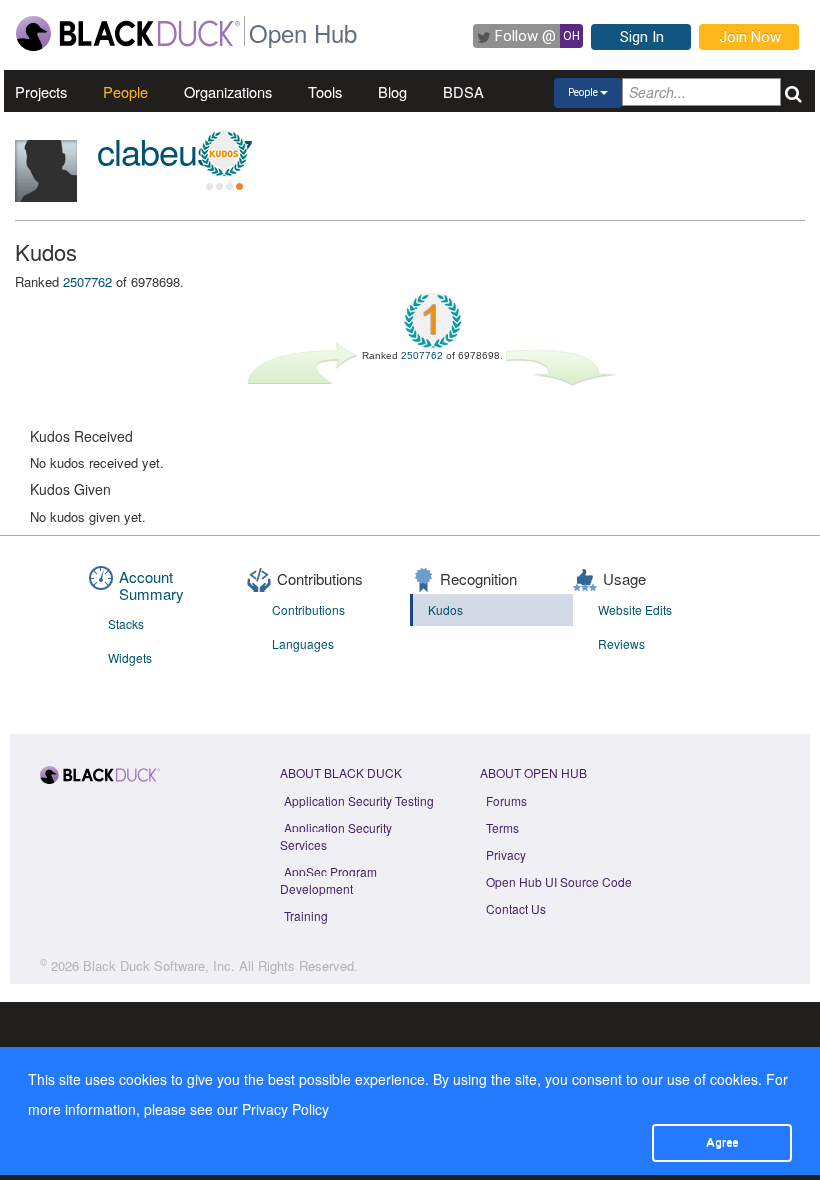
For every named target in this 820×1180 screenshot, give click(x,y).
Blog (392, 91)
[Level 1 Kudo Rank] (224, 154)
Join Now (750, 37)
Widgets (130, 657)
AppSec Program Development (328, 880)
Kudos (445, 609)
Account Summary (151, 585)
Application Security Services (336, 836)
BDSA (463, 91)
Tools (325, 91)
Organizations (228, 91)
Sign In (642, 37)
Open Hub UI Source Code (559, 881)
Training (306, 915)
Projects (41, 91)
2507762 (87, 281)
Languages (303, 643)
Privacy (506, 854)
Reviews (621, 643)
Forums (506, 800)
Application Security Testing (359, 800)
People (125, 91)
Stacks (126, 623)
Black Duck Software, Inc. (159, 965)
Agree (722, 1142)
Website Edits (635, 609)
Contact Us (516, 908)
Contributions (308, 609)
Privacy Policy (285, 1109)
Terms (502, 827)
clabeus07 (174, 150)
